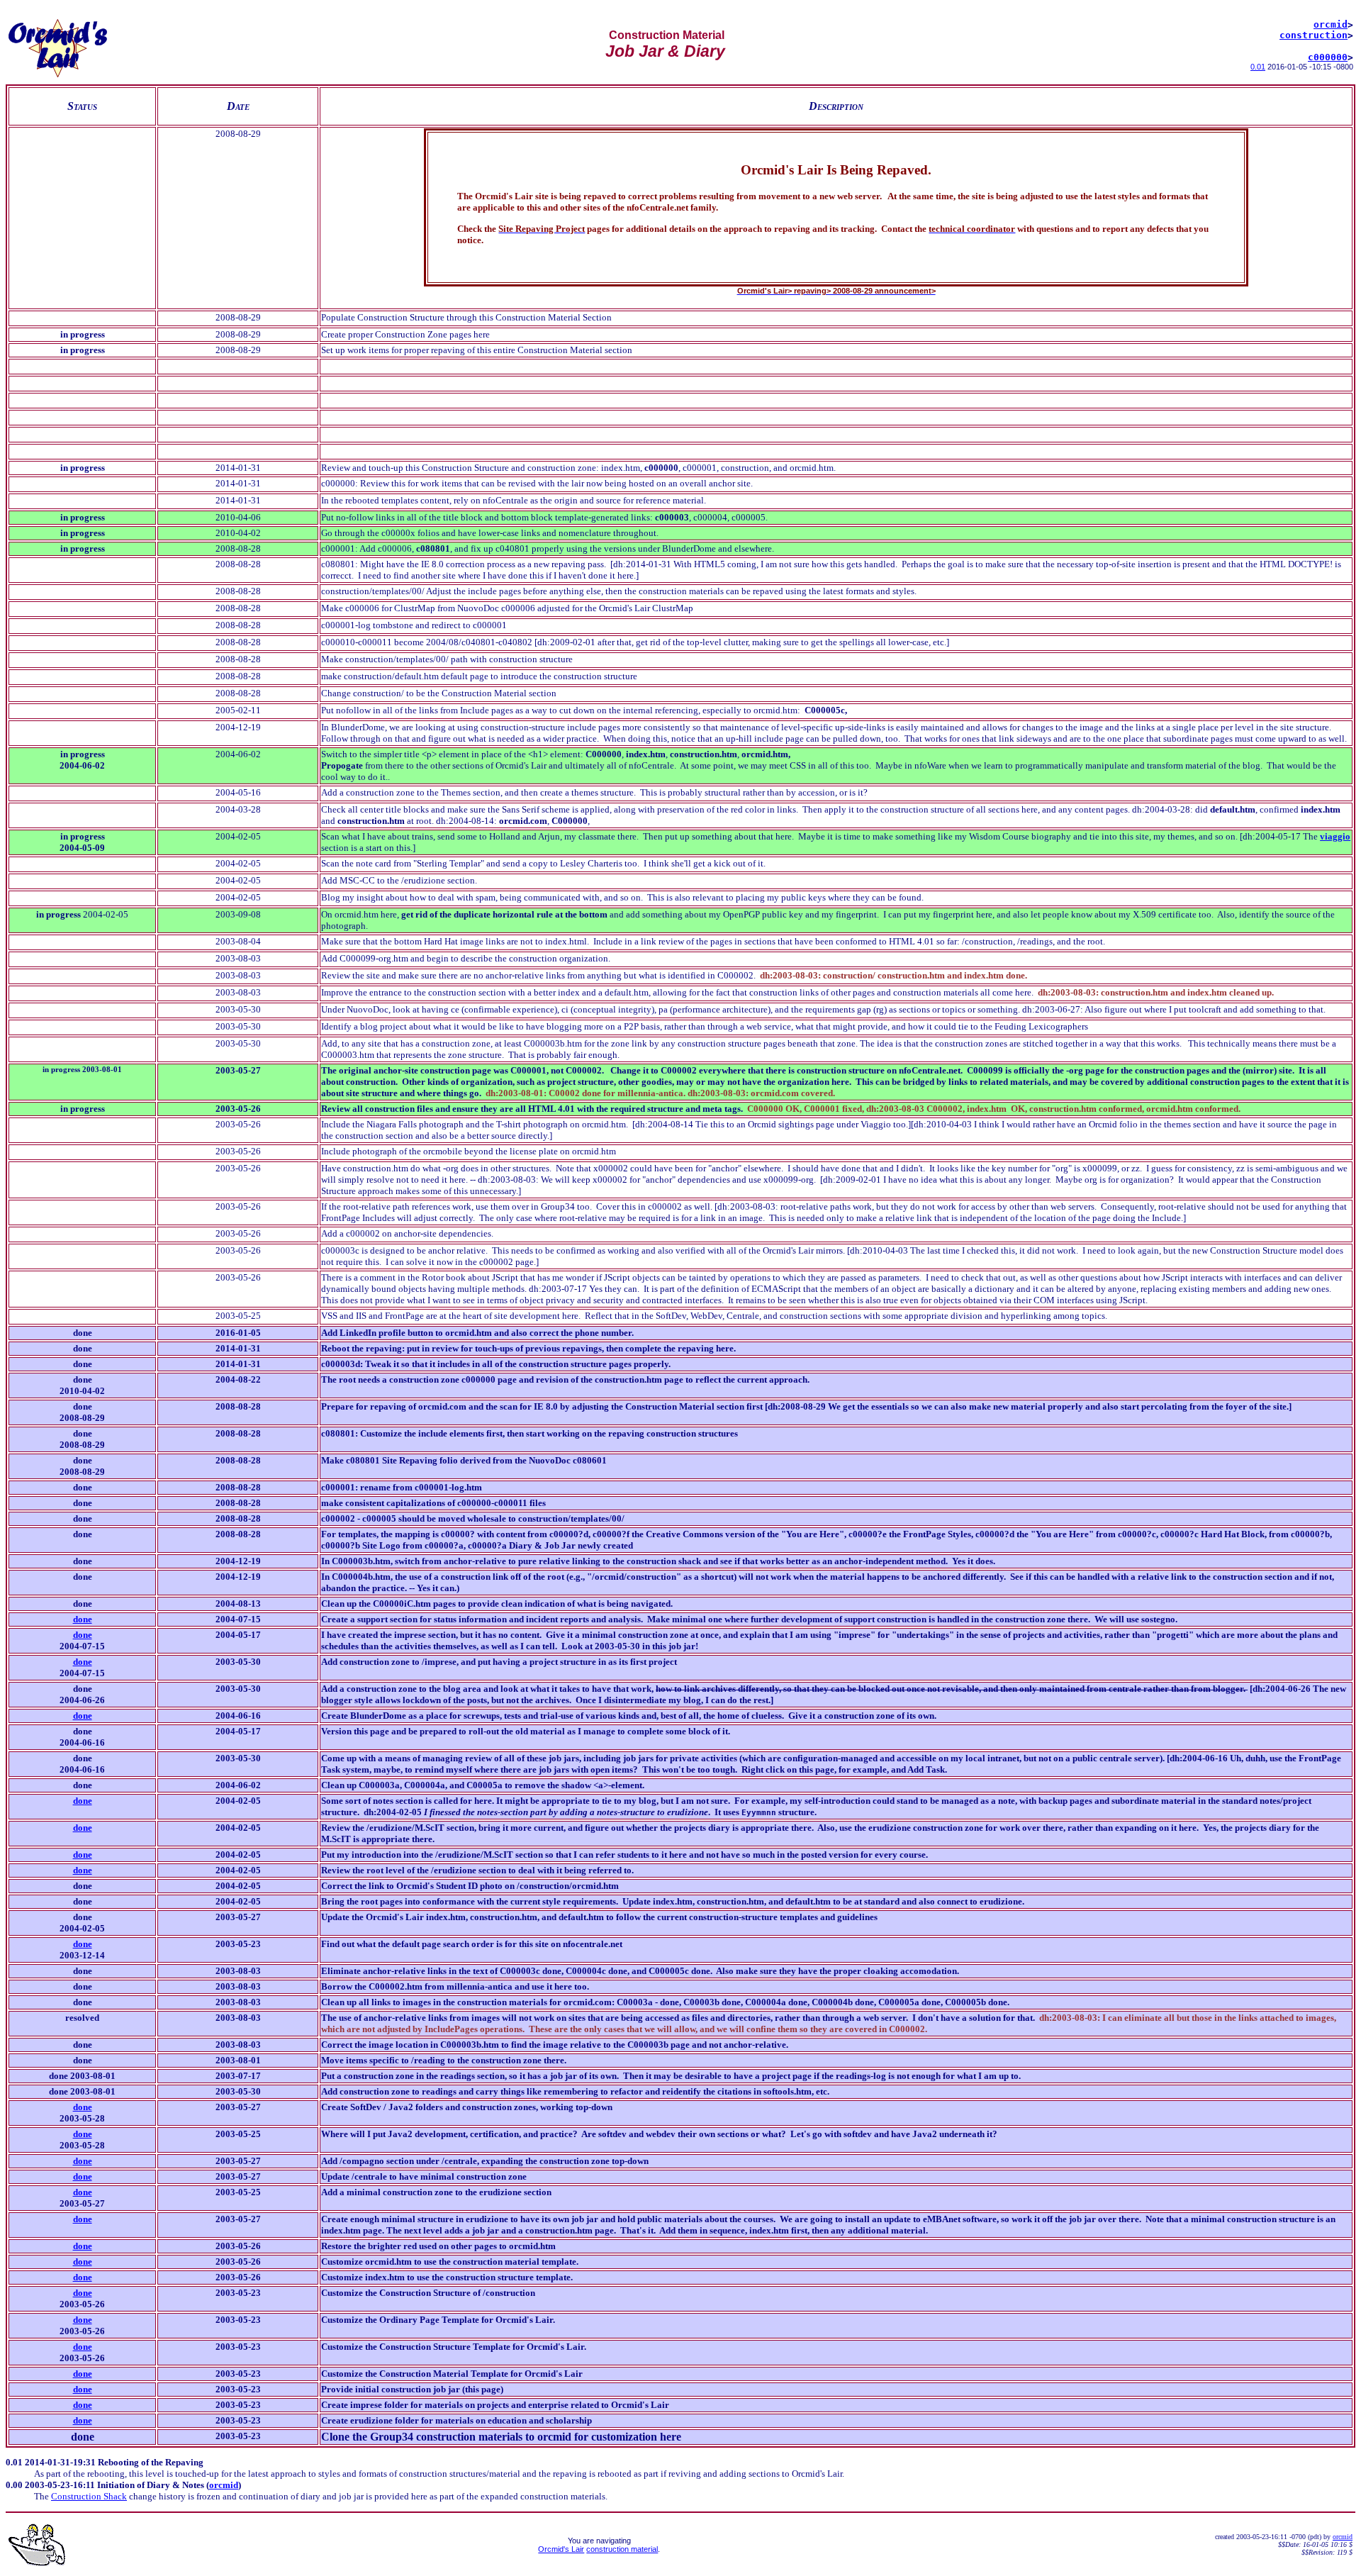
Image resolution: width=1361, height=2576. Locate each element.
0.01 (1258, 67)
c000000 (1328, 57)
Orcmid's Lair (561, 2549)
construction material (622, 2549)
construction (1314, 35)
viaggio (1335, 836)
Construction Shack (89, 2496)
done (83, 1635)
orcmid (1331, 24)
